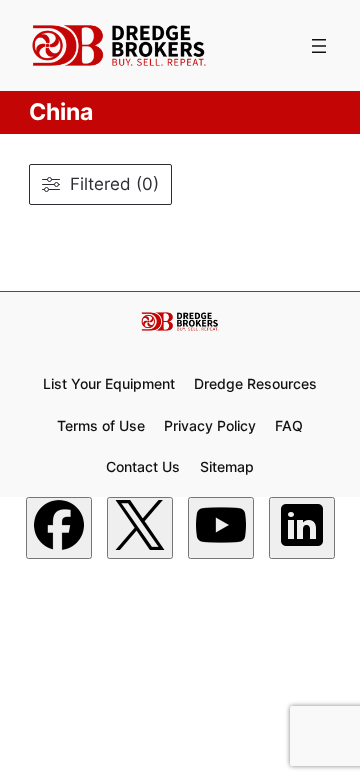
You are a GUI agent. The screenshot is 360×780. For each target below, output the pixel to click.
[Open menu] (319, 46)
